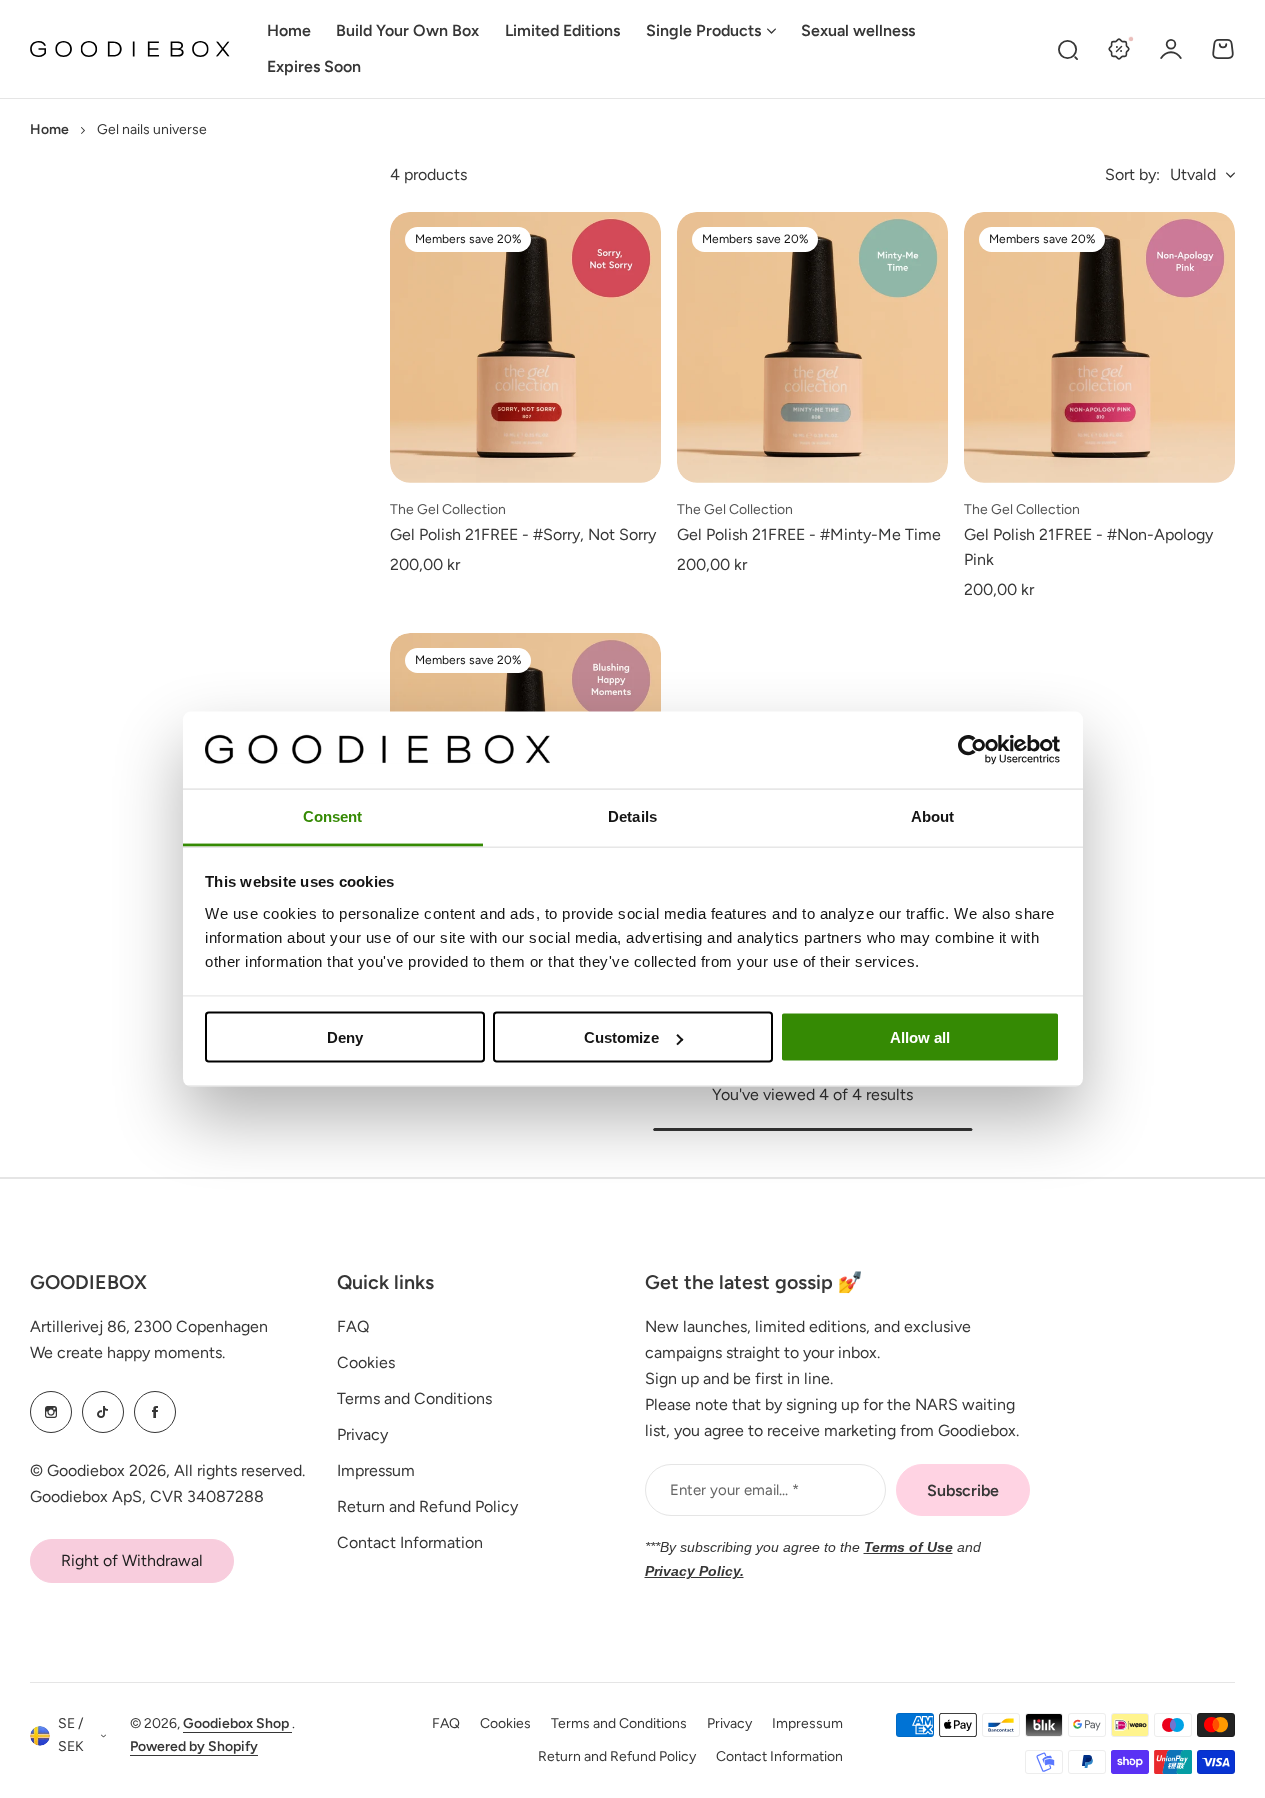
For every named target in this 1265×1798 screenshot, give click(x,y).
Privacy (362, 1434)
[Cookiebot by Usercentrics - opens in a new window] (972, 750)
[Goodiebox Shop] (130, 49)
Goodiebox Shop (237, 1723)
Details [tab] (632, 815)
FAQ (353, 1326)
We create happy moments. (127, 1352)
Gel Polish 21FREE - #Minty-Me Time (809, 534)
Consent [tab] (333, 815)
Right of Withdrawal (132, 1560)
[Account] (1171, 49)
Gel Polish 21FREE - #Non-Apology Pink (1088, 547)
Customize (621, 1037)
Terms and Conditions (414, 1398)
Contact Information (410, 1542)
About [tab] (933, 815)
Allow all (920, 1037)
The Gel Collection (448, 509)
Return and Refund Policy (427, 1506)
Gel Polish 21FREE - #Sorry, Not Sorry (523, 534)
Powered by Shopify (194, 1746)
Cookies (366, 1362)
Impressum (376, 1470)
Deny (345, 1037)
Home (49, 129)
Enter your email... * (734, 1490)
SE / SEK (71, 1735)
